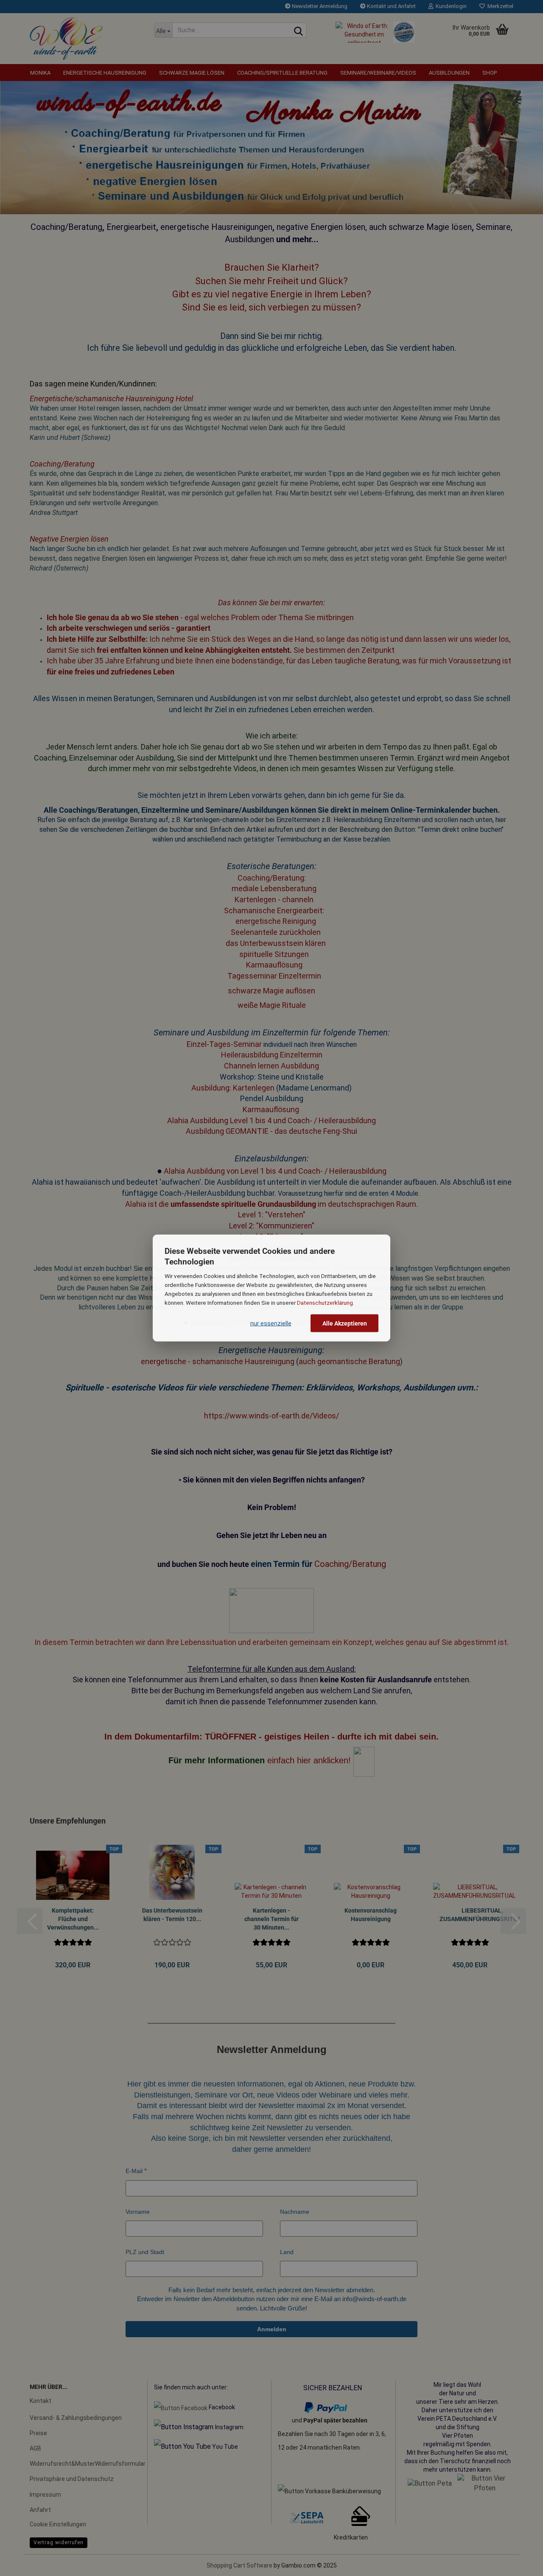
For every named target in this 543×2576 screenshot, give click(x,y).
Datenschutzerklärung (325, 1302)
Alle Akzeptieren (345, 1323)
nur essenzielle (271, 1323)
